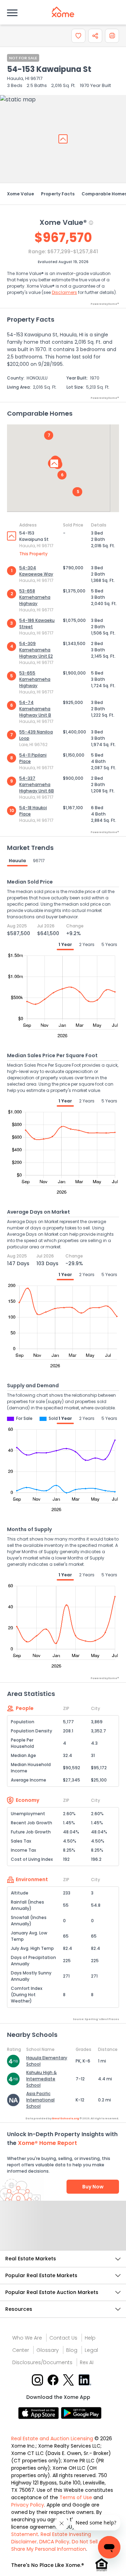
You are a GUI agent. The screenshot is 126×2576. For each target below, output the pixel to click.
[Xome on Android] (81, 2413)
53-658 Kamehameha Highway (35, 597)
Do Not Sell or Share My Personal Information (58, 2545)
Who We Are (27, 2338)
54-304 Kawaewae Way (36, 571)
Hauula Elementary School (47, 2061)
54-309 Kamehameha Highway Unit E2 (36, 650)
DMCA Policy (54, 2542)
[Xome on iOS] (40, 2413)
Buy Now (93, 2187)
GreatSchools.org (65, 2118)
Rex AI (87, 2362)
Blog (72, 2350)
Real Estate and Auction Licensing (52, 2439)
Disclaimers (64, 292)
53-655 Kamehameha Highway (35, 679)
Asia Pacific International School (40, 2100)
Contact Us (63, 2338)
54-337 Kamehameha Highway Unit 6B (37, 784)
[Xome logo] (63, 12)
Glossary (48, 2350)
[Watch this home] (78, 36)
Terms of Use (76, 2497)
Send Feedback (63, 2233)
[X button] (69, 2379)
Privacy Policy (28, 2505)
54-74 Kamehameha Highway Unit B (35, 709)
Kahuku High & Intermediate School (41, 2079)
